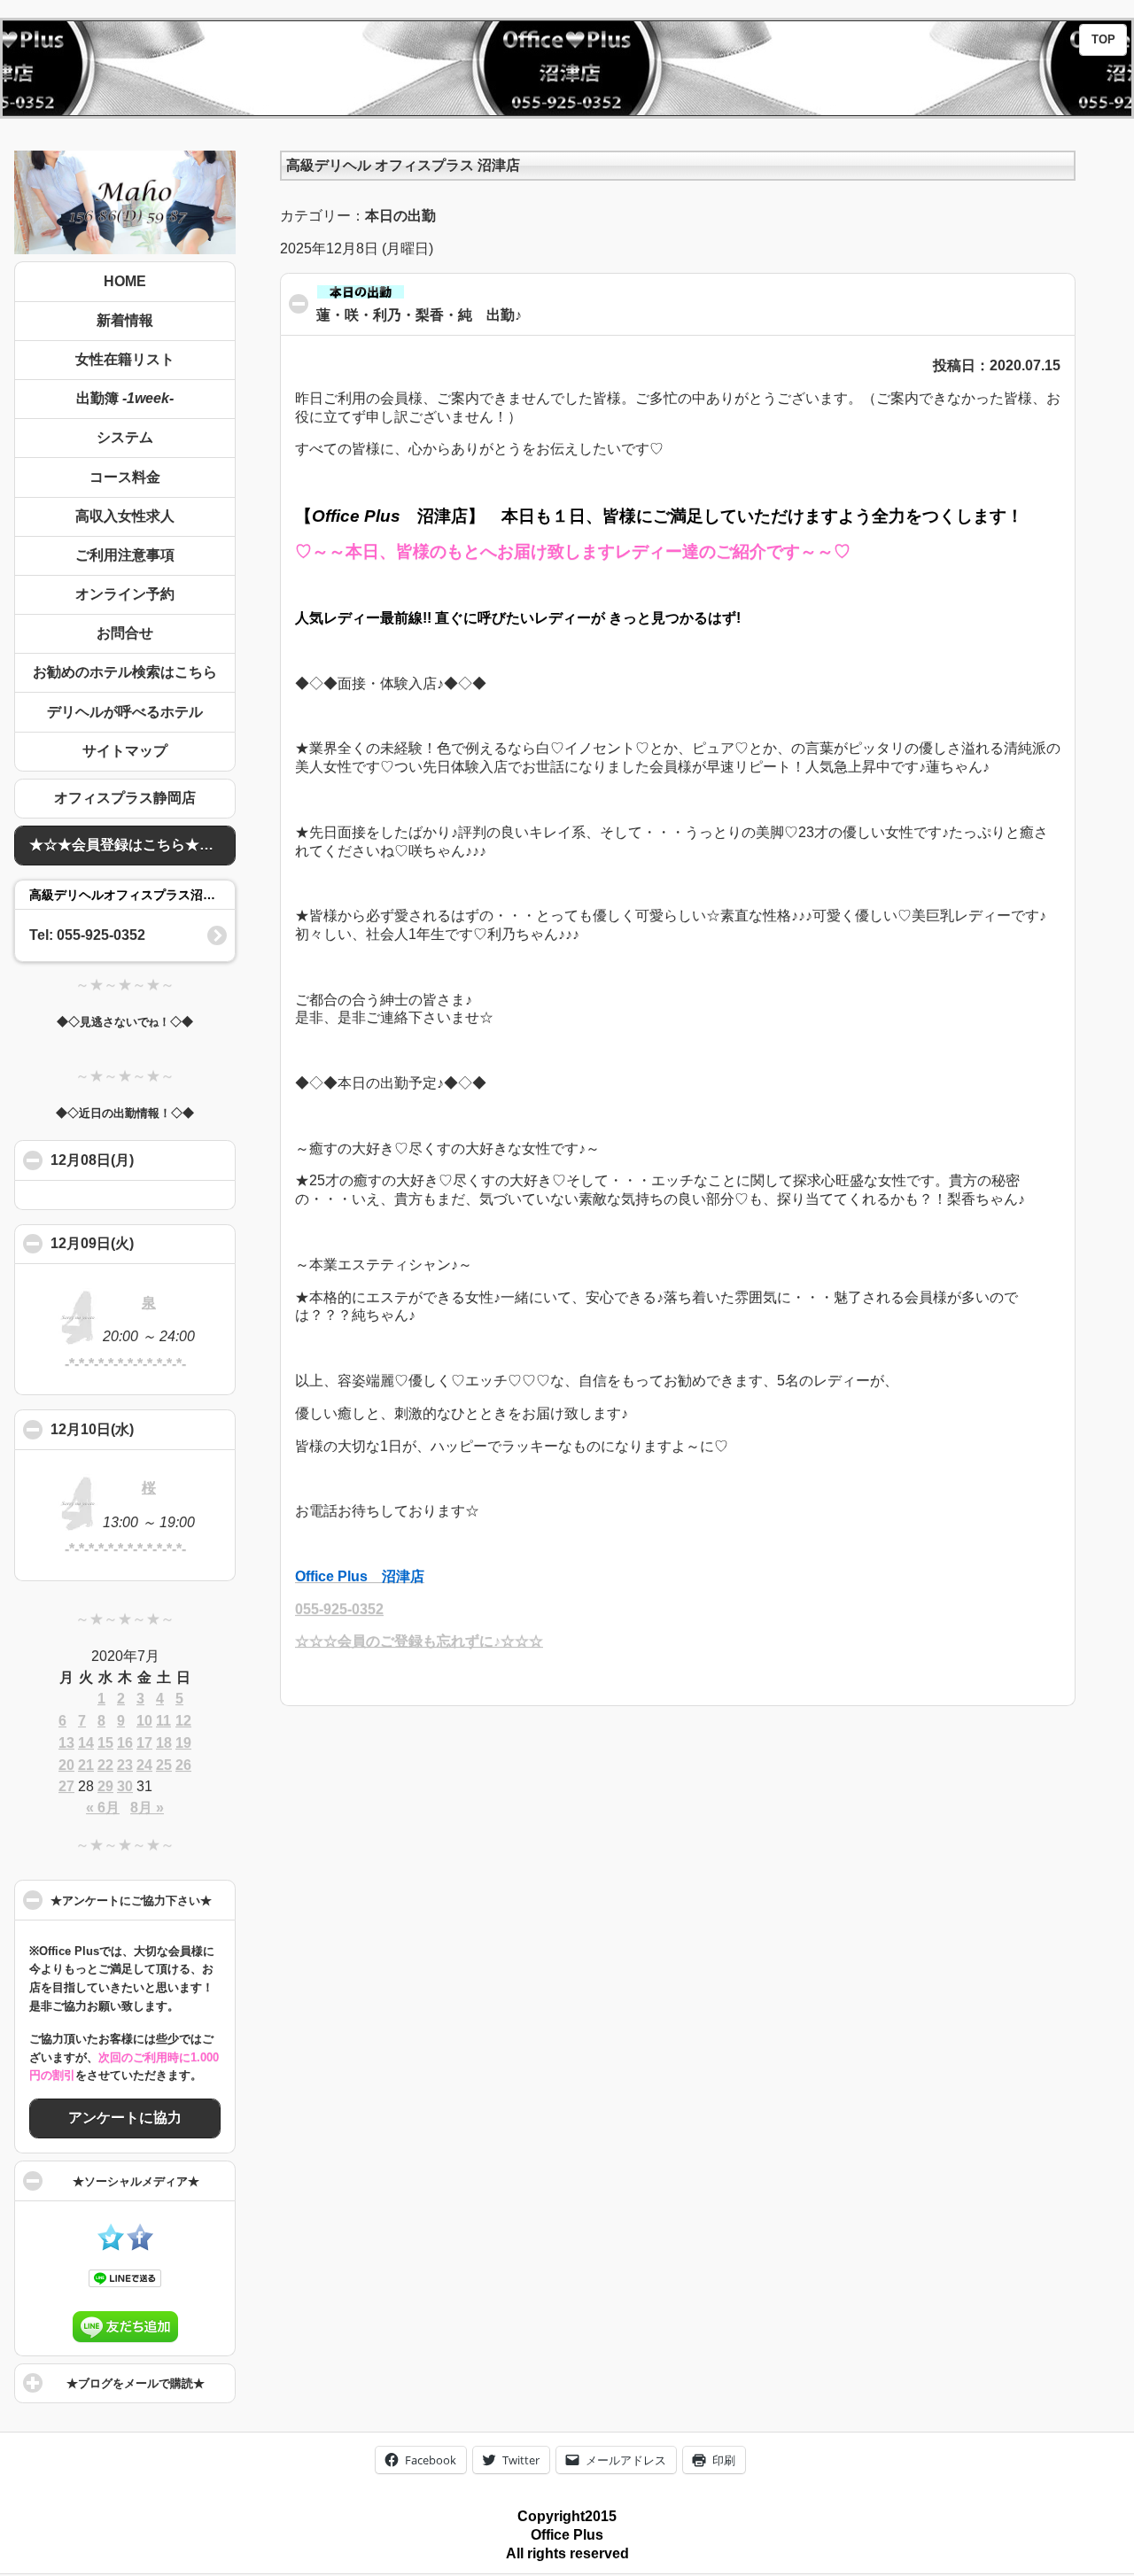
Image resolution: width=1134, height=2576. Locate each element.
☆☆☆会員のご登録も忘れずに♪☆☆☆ (419, 1641)
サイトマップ (125, 751)
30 (125, 1786)
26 (183, 1765)
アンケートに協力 (125, 2118)
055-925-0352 (339, 1609)
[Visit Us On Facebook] (140, 2246)
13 (66, 1743)
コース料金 (125, 477)
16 (125, 1743)
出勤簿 (125, 398)
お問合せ (125, 633)
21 (86, 1765)
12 (183, 1721)
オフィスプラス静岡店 (125, 798)
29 (105, 1786)
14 (86, 1743)
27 (66, 1786)
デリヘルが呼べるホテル (125, 712)
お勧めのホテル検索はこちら (125, 672)
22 (105, 1765)
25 (164, 1765)
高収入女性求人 (125, 516)
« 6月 (103, 1808)
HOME (125, 281)
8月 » (147, 1808)
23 (125, 1765)
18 (164, 1743)
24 (144, 1765)
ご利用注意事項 (125, 555)
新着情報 (125, 320)
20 (66, 1765)
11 (163, 1721)
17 (144, 1743)
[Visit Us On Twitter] (110, 2246)
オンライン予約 (125, 594)
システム (125, 437)
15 (105, 1743)
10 (144, 1721)
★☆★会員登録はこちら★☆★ (128, 845)
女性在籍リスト (125, 359)
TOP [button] (1103, 40)
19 (183, 1743)
